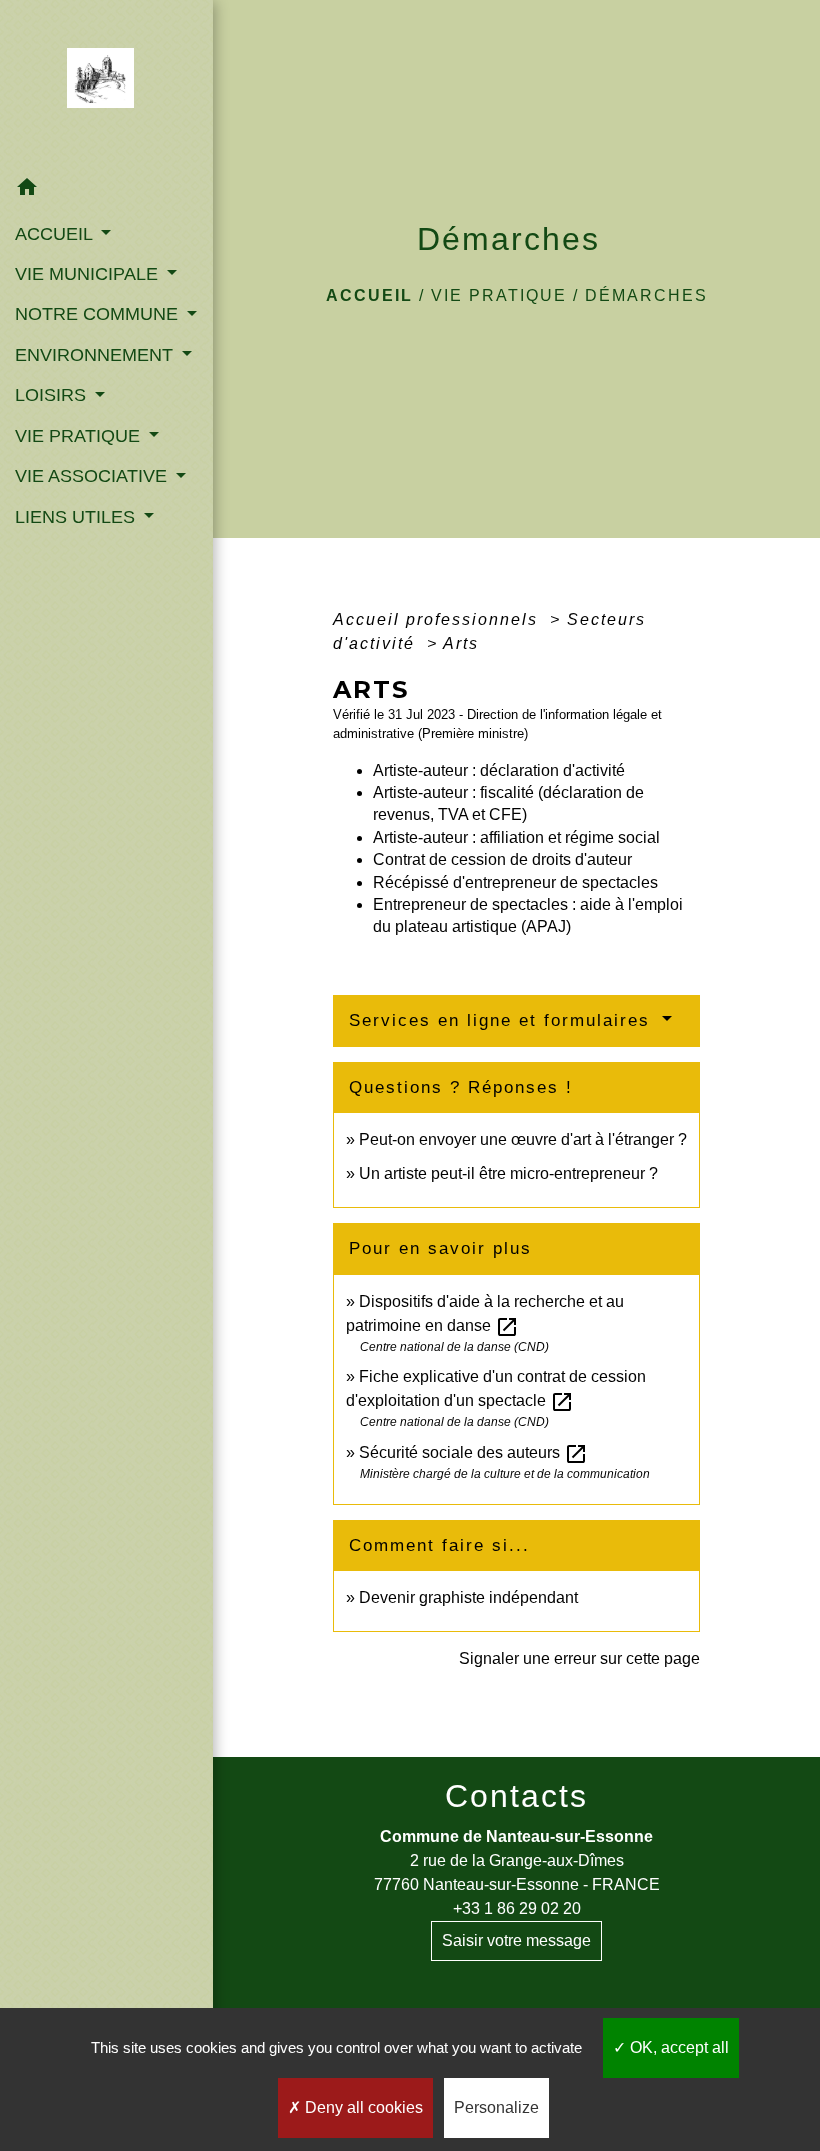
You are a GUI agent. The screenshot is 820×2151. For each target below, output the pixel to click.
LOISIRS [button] (53, 395)
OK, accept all (677, 2047)
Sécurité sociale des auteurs (473, 1452)
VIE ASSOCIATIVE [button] (93, 476)
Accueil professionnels (438, 619)
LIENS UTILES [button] (77, 517)
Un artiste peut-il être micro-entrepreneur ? (508, 1173)
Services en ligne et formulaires (503, 1020)
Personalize (496, 2107)
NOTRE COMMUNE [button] (99, 314)
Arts (461, 643)
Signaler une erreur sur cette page (579, 1658)
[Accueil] (106, 84)
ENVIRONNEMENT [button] (96, 355)
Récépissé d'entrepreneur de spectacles (515, 882)
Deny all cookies (362, 2107)
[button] (106, 190)
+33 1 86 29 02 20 (517, 1908)
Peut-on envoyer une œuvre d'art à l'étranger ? (523, 1139)
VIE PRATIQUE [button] (80, 436)
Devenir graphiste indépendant (468, 1597)
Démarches (646, 295)
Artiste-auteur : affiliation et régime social (516, 837)
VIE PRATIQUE (499, 295)
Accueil (369, 295)
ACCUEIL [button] (56, 234)
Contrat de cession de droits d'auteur (502, 859)
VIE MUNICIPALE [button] (89, 274)
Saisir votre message (516, 1940)
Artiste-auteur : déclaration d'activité (499, 770)
